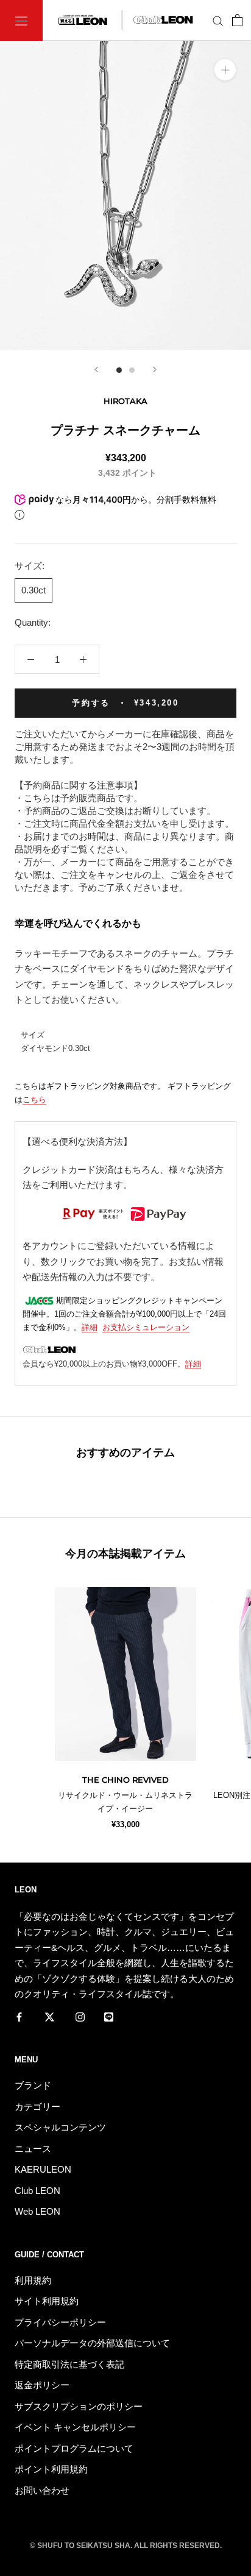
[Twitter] (50, 2017)
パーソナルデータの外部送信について (92, 2343)
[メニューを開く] (21, 20)
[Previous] (96, 370)
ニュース (33, 2149)
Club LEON (37, 2191)
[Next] (155, 370)
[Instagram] (80, 2017)
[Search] (218, 21)
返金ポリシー (42, 2385)
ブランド (33, 2085)
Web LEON (37, 2211)
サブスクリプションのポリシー (79, 2406)
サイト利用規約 (47, 2301)
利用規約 (33, 2280)
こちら (34, 1099)
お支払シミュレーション (146, 1327)
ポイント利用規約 (51, 2469)
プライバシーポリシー (60, 2322)
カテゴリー (37, 2107)
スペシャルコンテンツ (60, 2127)
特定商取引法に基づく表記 (69, 2364)
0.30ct (34, 590)
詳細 (90, 1327)
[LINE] (109, 2017)
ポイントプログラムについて (74, 2448)
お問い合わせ (42, 2490)
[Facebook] (19, 2017)
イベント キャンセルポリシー (75, 2427)
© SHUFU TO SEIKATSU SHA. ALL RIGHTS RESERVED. (126, 2546)
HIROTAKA (125, 401)
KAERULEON (43, 2169)
